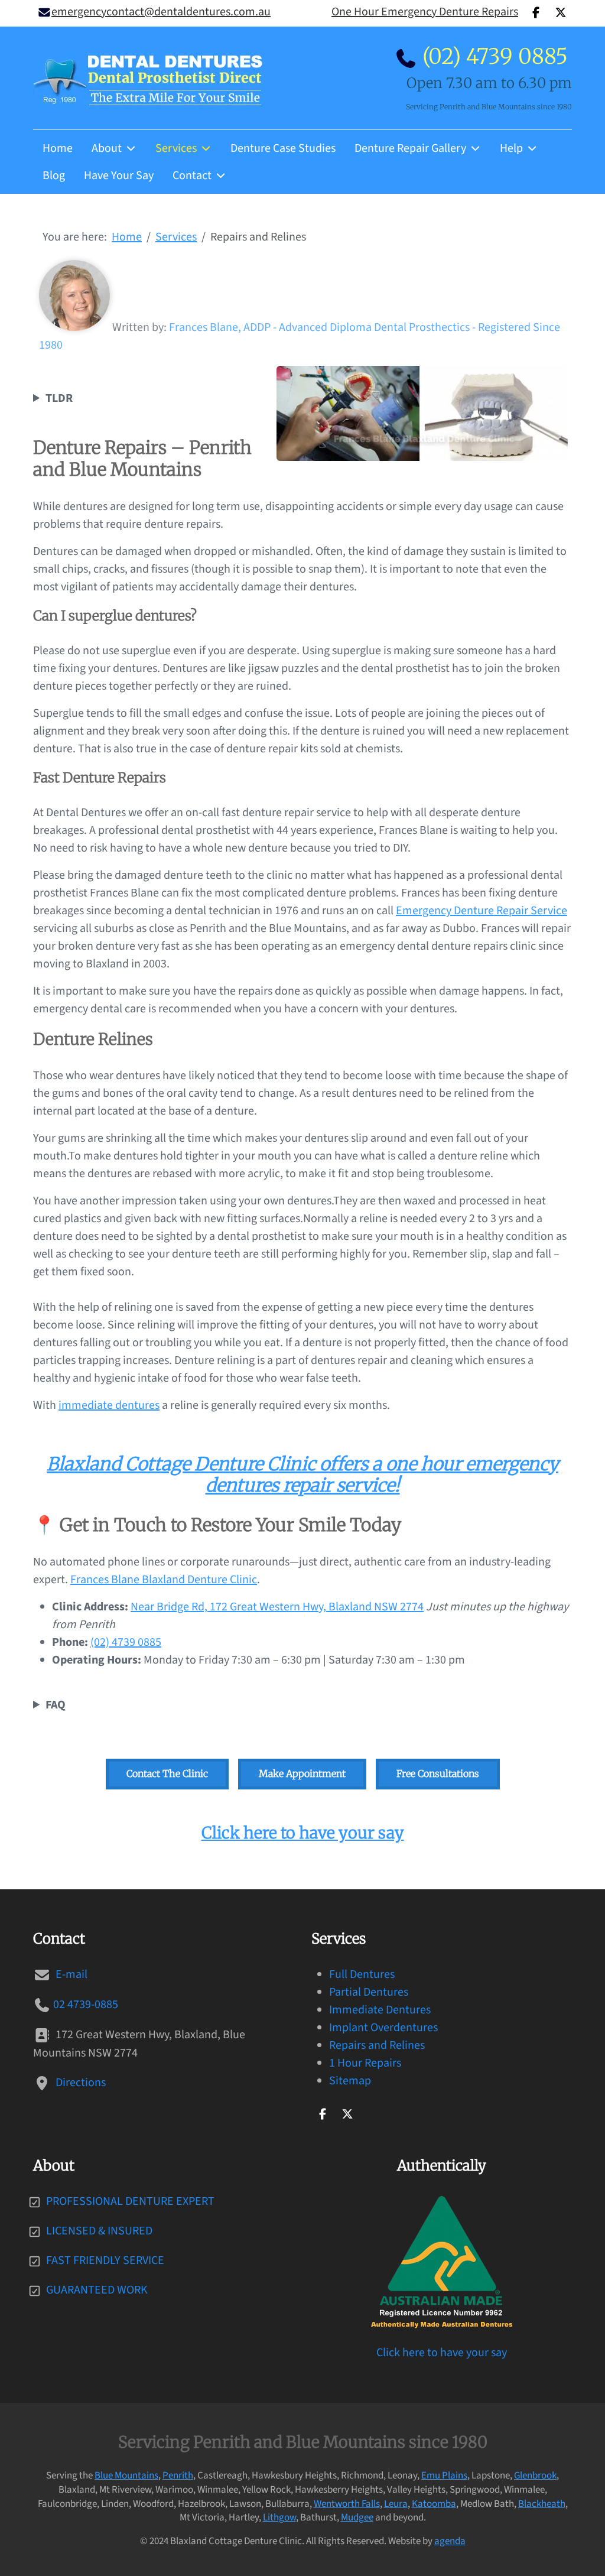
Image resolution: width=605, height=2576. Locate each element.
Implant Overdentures (383, 2028)
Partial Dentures (369, 1992)
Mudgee (357, 2517)
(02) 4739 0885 (495, 56)
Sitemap (350, 2081)
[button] (302, 1705)
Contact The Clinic (167, 1773)
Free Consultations (438, 1773)
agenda (450, 2541)
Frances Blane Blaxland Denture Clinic (164, 1580)
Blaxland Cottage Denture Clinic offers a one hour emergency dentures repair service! (302, 1475)
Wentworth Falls (347, 2504)
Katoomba (434, 2504)
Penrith (178, 2476)
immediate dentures (109, 1405)
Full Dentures (362, 1974)
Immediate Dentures (380, 2010)
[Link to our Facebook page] (323, 2113)
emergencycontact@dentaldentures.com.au (161, 12)
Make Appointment (302, 1773)
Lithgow (279, 2517)
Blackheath (542, 2504)
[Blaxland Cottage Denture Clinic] (148, 78)
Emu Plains (444, 2476)
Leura (396, 2504)
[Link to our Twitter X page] (347, 2113)
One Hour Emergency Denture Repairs (425, 12)
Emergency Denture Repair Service (482, 911)
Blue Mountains (126, 2476)
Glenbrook (535, 2476)
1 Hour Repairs (365, 2063)
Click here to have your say (303, 1833)
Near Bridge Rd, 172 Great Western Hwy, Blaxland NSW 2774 (277, 1607)
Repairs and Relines (377, 2045)
